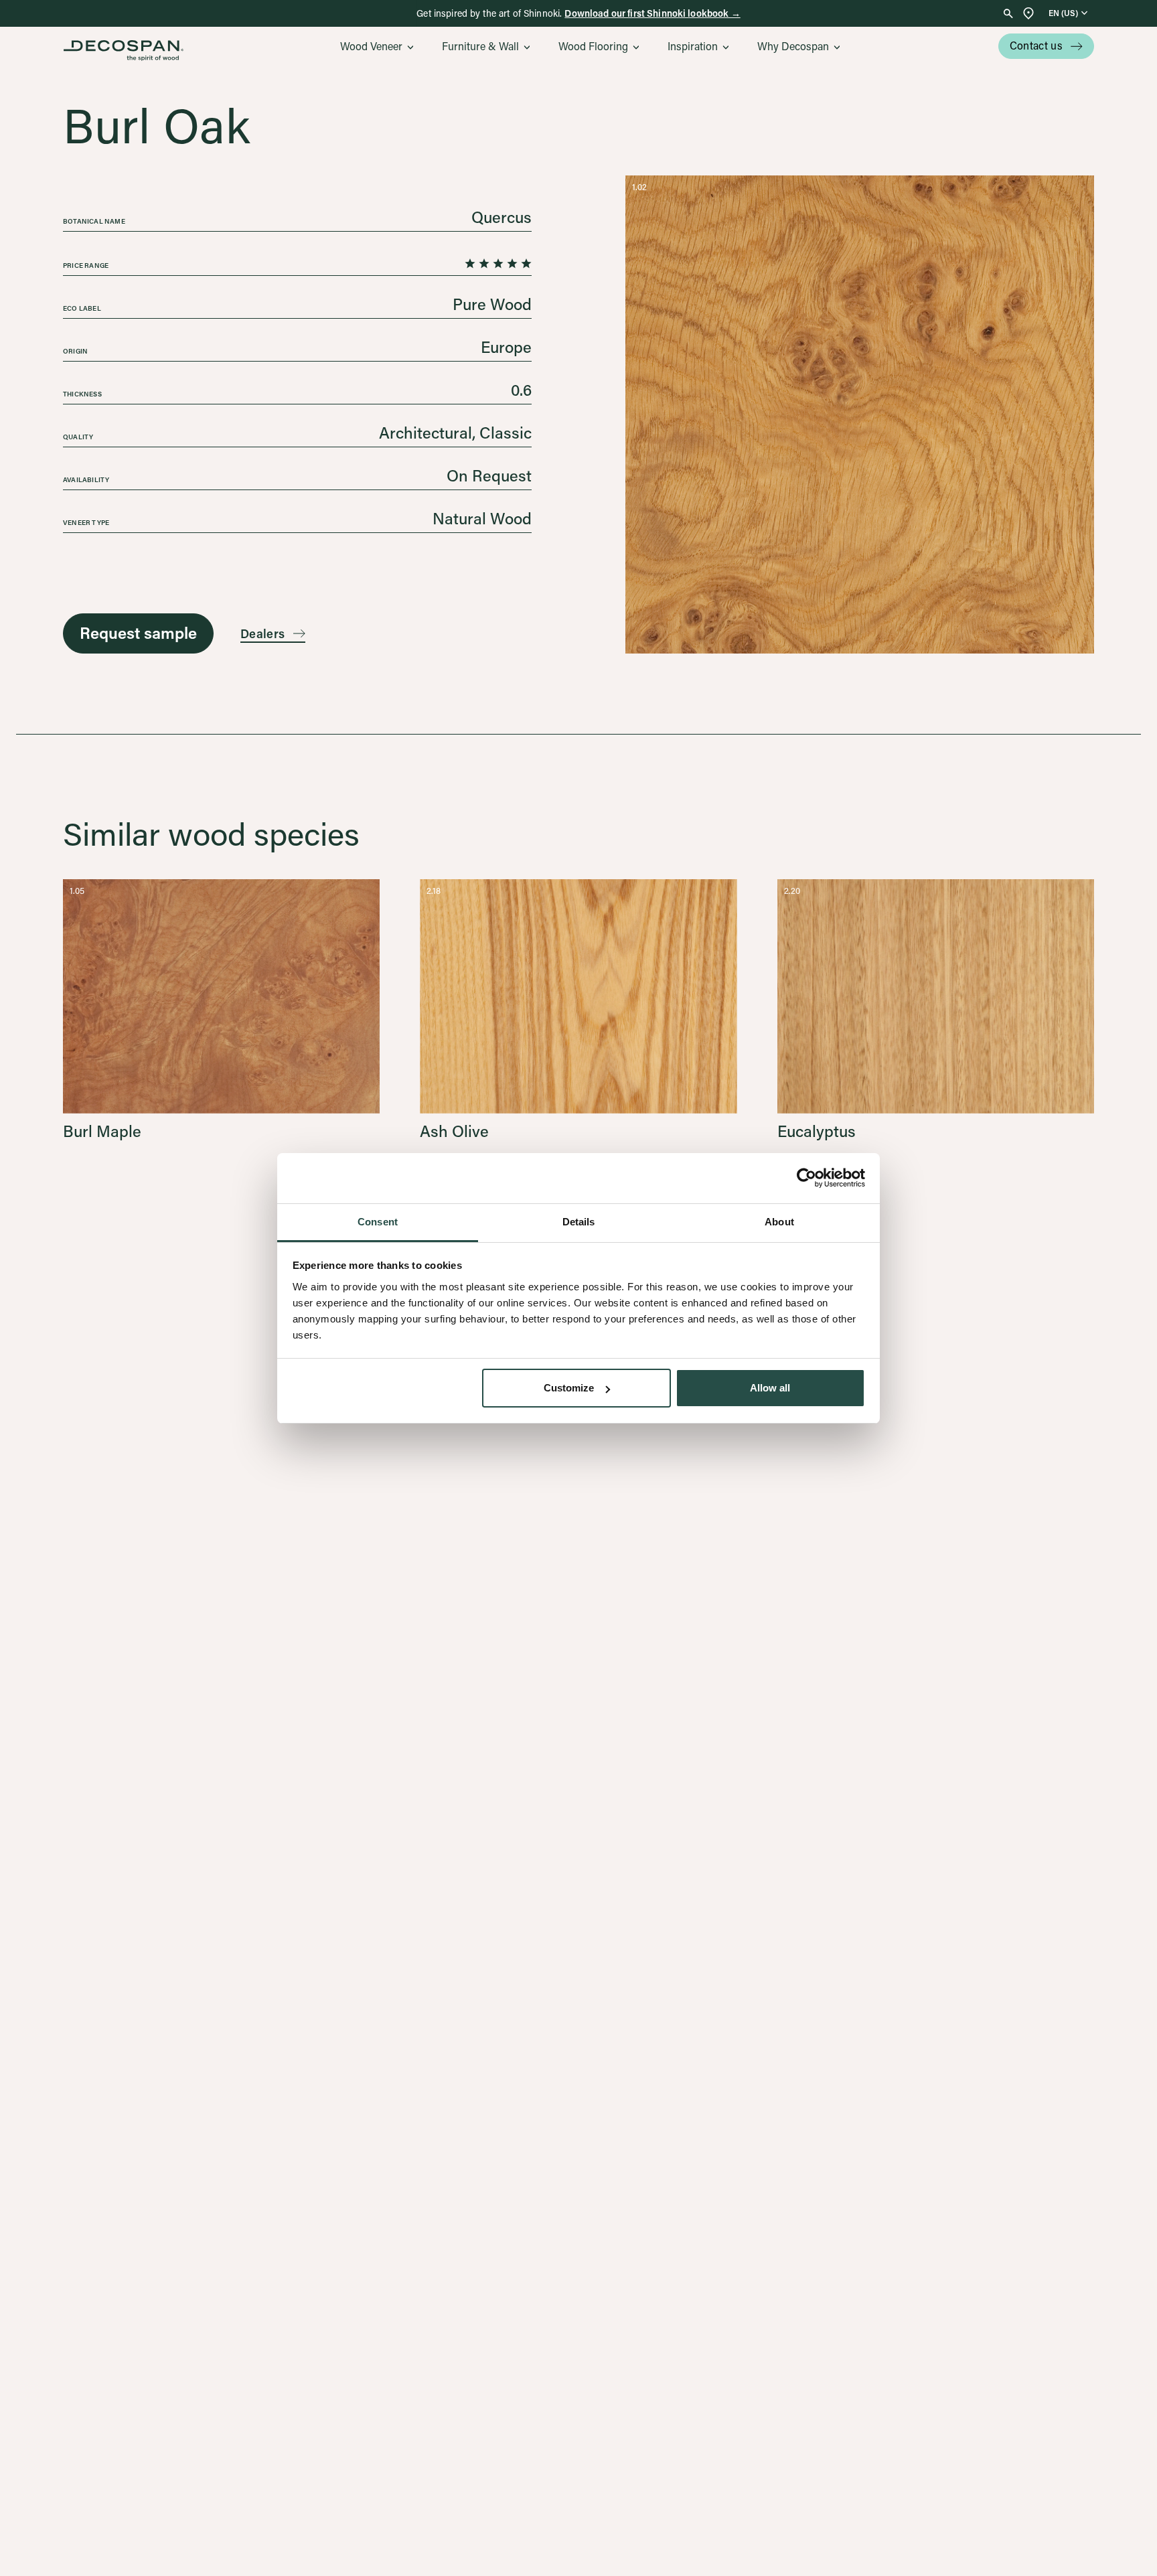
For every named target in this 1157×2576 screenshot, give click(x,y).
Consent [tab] (378, 1222)
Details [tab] (579, 1222)
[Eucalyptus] (936, 1009)
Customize (569, 1388)
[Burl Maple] (221, 1009)
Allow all (770, 1388)
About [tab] (779, 1222)
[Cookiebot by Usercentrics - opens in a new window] (806, 1178)
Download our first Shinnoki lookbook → (652, 13)
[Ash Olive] (578, 1009)
